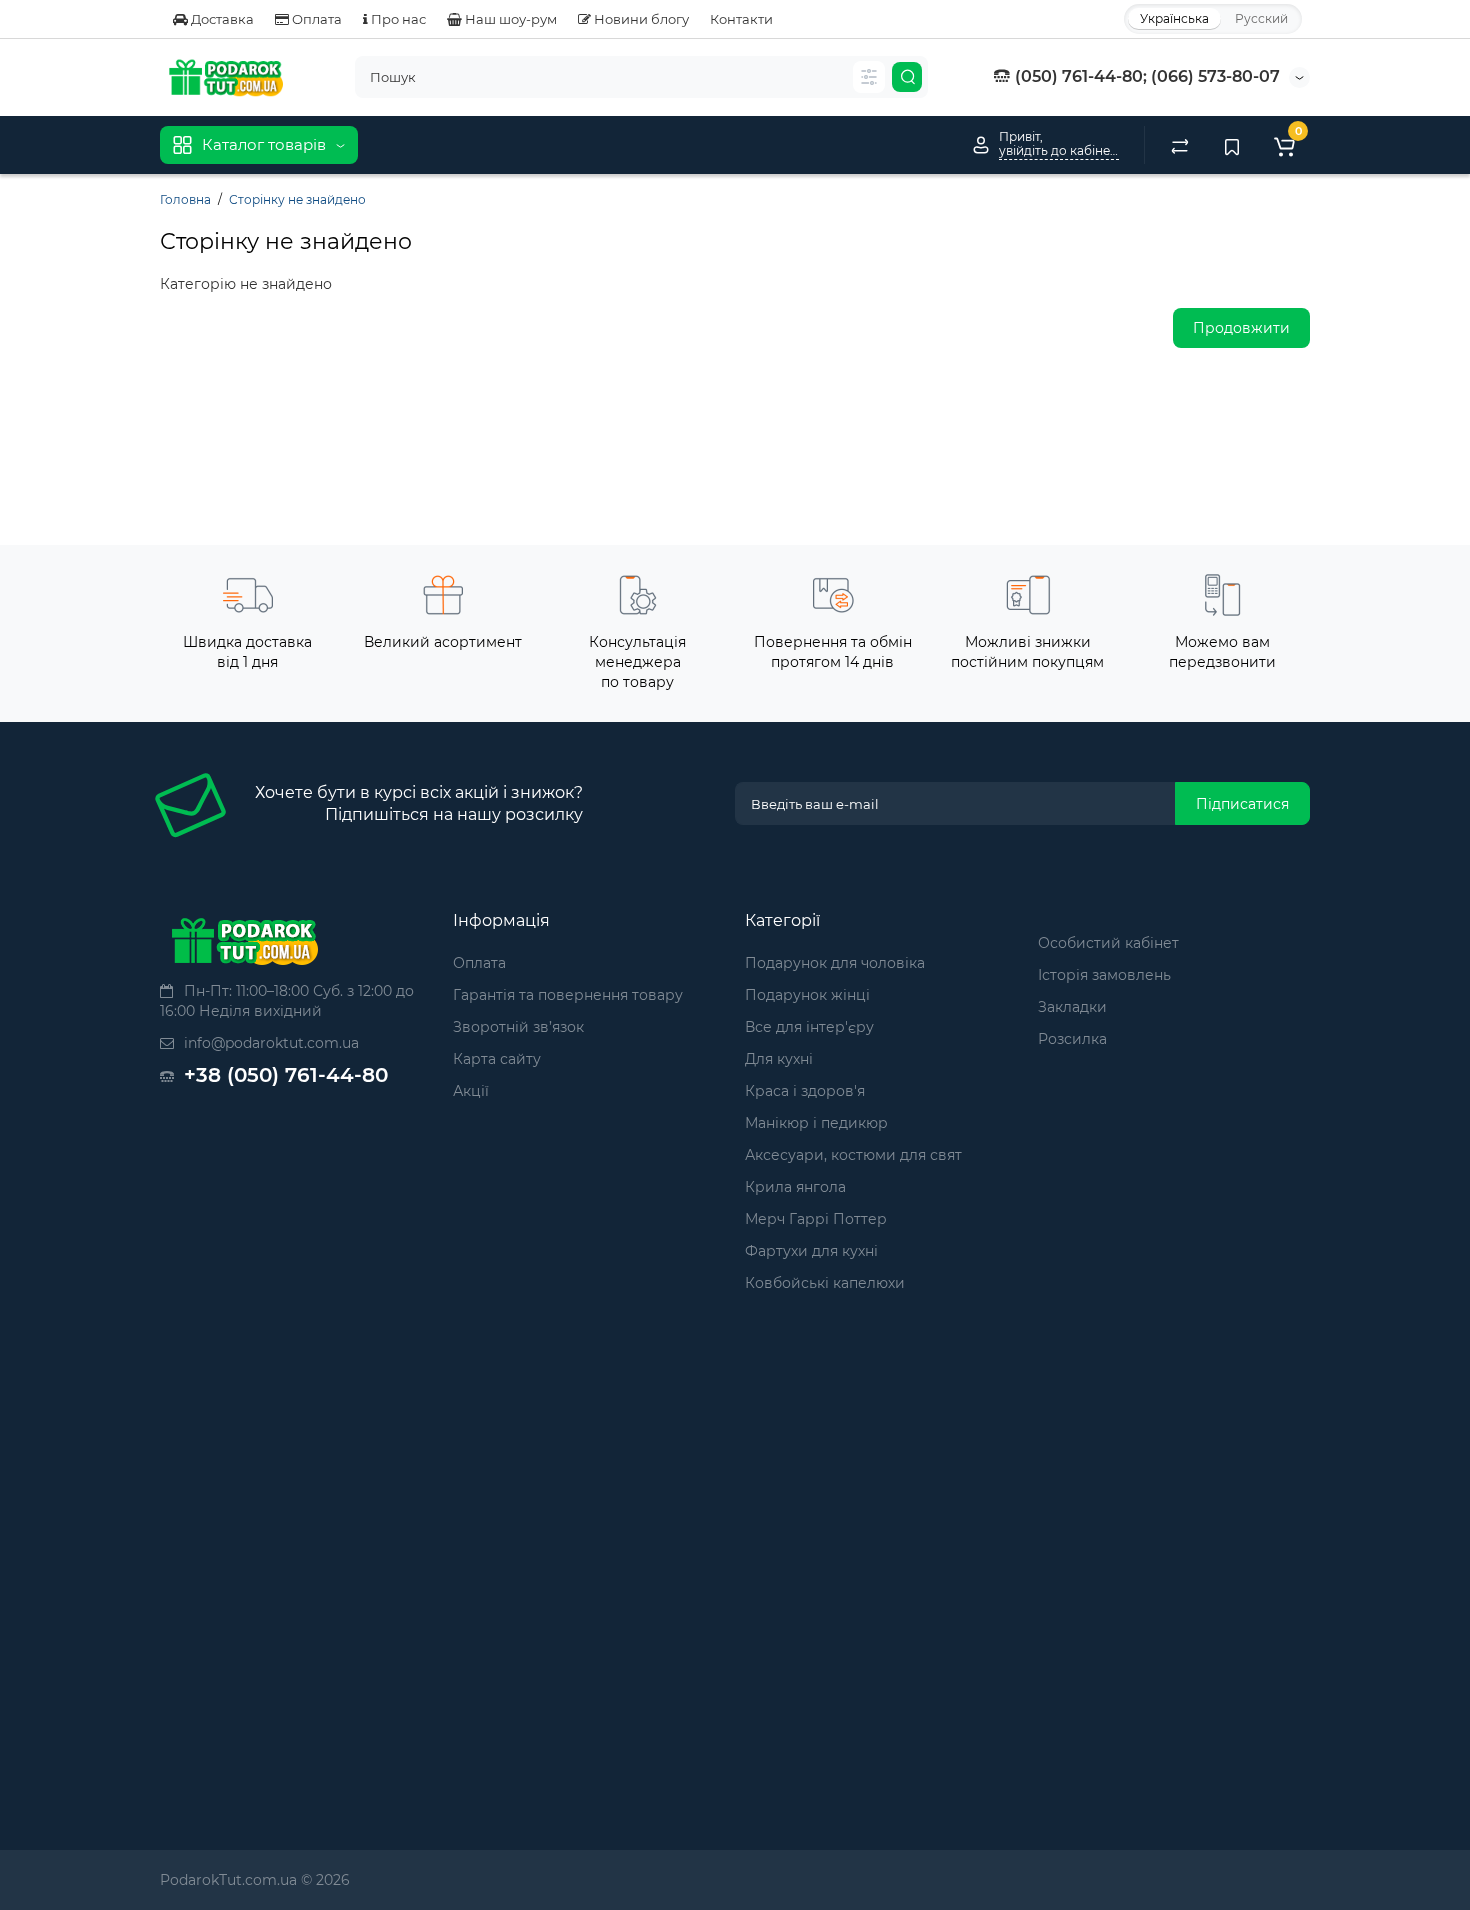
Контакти (741, 19)
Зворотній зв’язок (518, 1027)
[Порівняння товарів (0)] (1180, 145)
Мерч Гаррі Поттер (816, 1219)
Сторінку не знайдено (297, 199)
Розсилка (1072, 1039)
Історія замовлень (1104, 975)
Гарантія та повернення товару (568, 995)
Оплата (315, 19)
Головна (185, 199)
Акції (471, 1091)
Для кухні (779, 1059)
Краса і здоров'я (805, 1091)
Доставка (221, 19)
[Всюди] (869, 77)
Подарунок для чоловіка (835, 963)
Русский (1261, 18)
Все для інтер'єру (809, 1027)
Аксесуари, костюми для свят (853, 1155)
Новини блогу (640, 19)
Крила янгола (795, 1187)
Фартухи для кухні (811, 1251)
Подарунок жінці (807, 995)
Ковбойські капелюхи (825, 1283)
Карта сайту (497, 1059)
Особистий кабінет (1108, 943)
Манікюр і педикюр (816, 1123)
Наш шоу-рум (509, 19)
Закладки (1072, 1007)
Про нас (397, 19)
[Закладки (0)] (1232, 145)
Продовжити (1241, 328)
